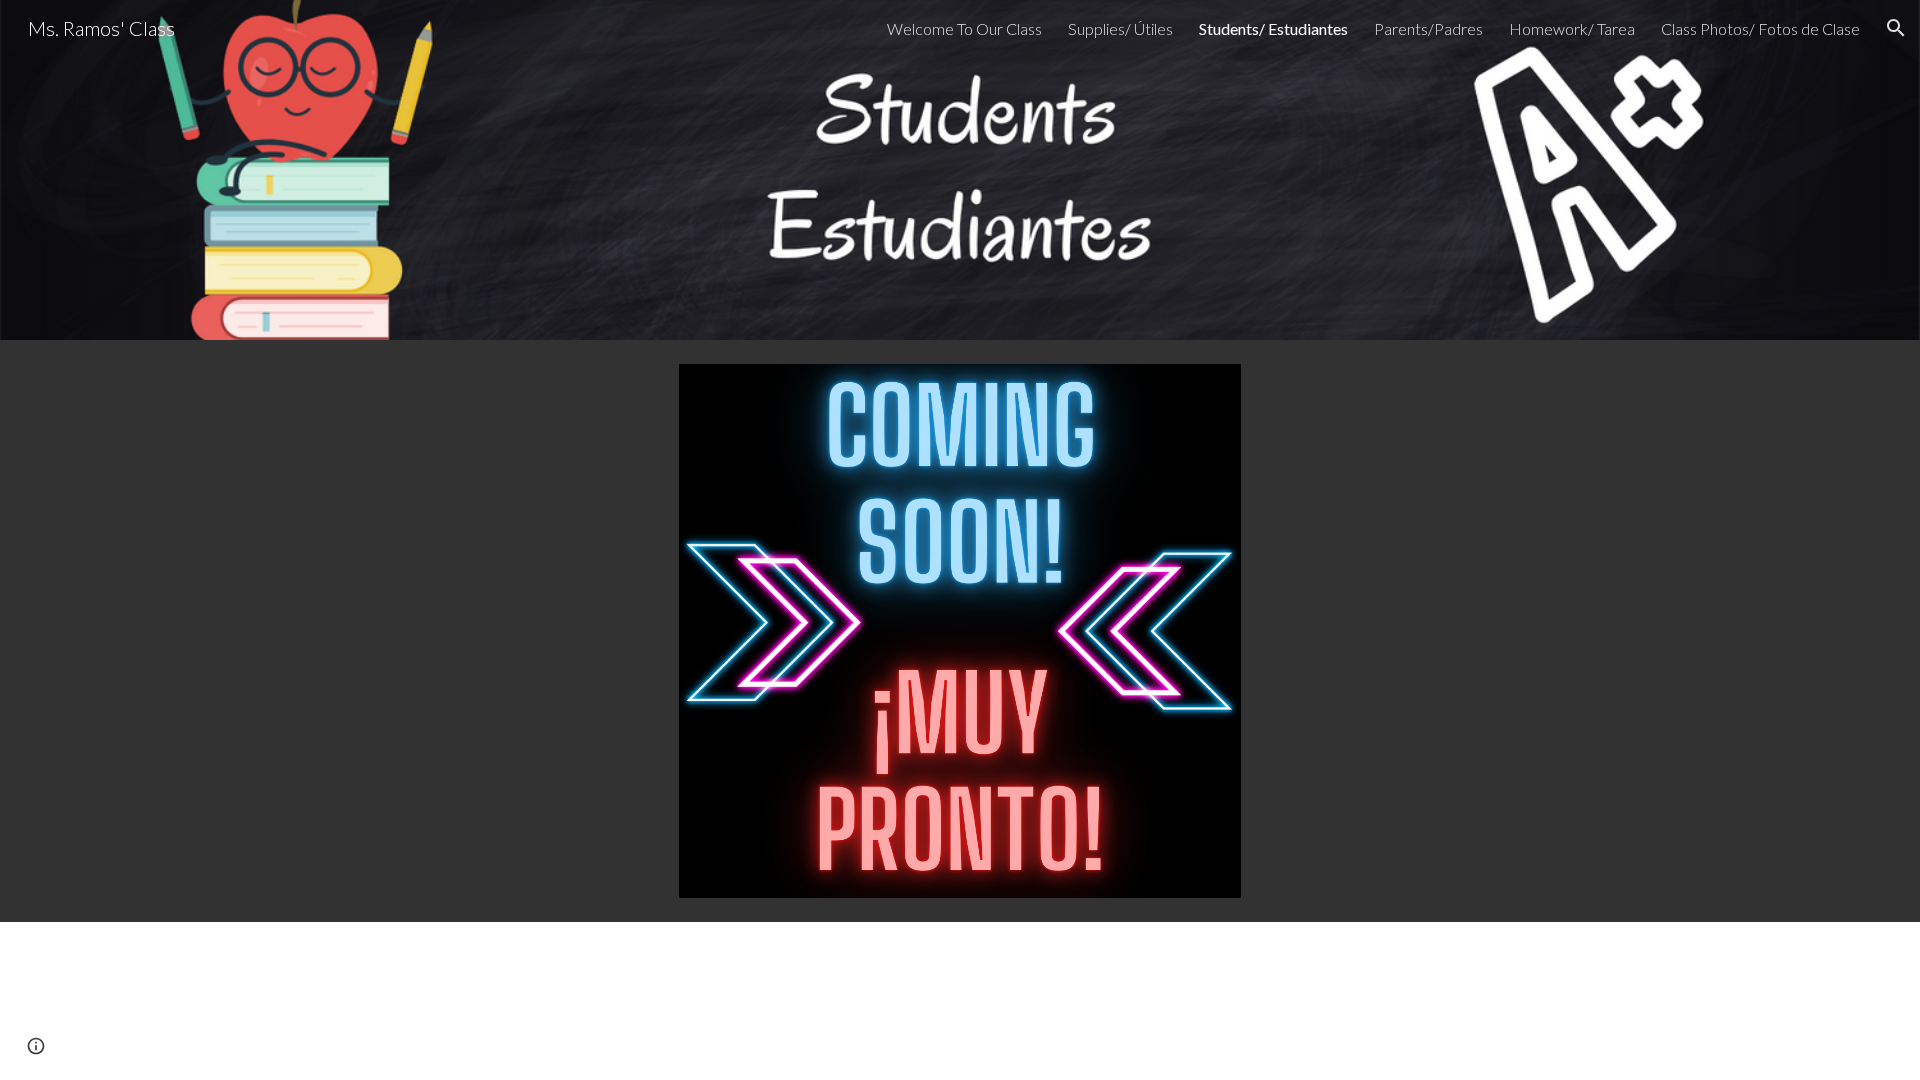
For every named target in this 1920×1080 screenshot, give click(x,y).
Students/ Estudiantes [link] (1273, 28)
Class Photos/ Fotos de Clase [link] (1760, 28)
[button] (1896, 28)
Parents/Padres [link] (1428, 28)
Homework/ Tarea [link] (1572, 28)
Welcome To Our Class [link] (964, 28)
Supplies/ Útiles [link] (1120, 28)
